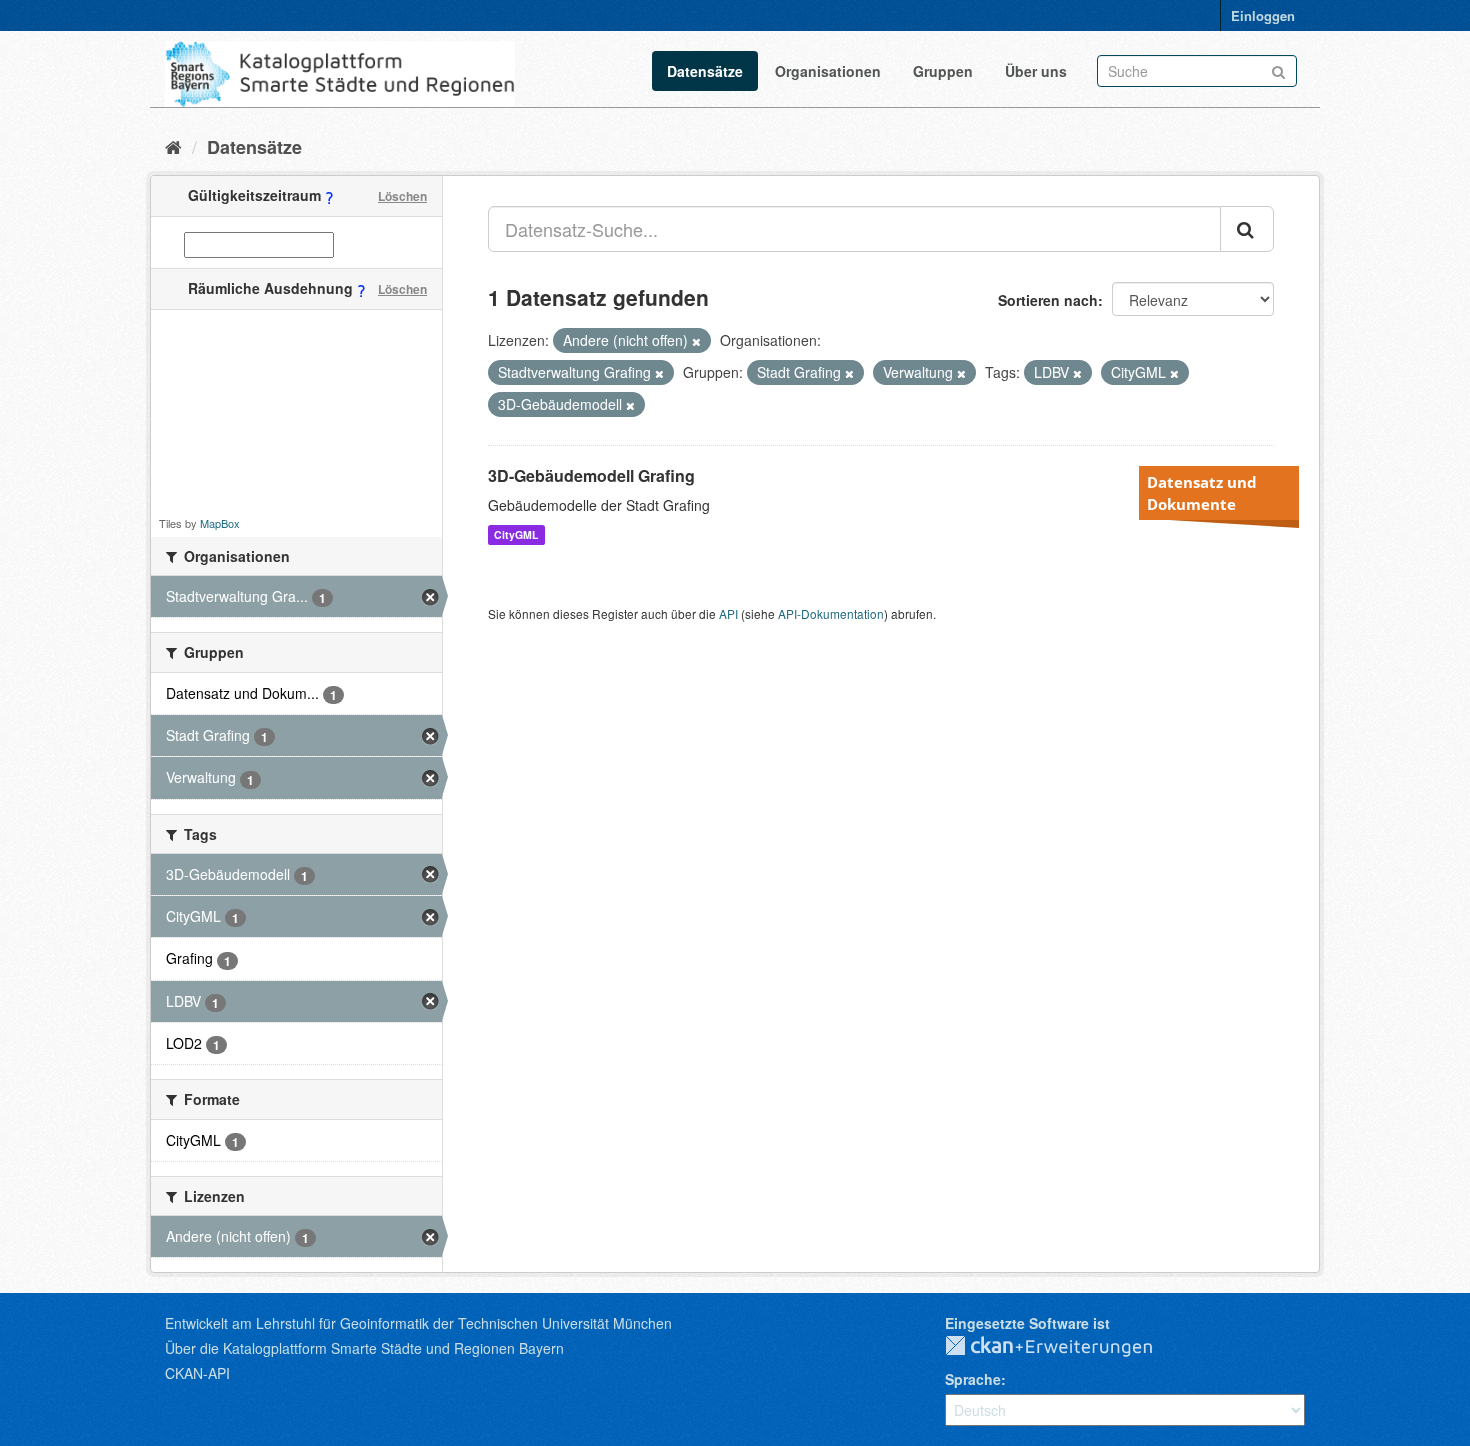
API (728, 613)
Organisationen (828, 71)
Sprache (973, 1379)
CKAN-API (197, 1373)
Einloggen (1263, 15)
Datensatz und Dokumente (1202, 493)
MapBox (220, 523)
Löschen (402, 196)
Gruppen (943, 71)
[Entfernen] (696, 341)
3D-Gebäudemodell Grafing (591, 475)
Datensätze (705, 71)
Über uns (1036, 71)
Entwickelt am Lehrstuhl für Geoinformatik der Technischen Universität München (418, 1323)
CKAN (1065, 1347)
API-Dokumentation (831, 613)
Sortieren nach (1048, 300)
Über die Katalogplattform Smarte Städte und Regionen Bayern (364, 1348)
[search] (1247, 229)
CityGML (516, 534)
